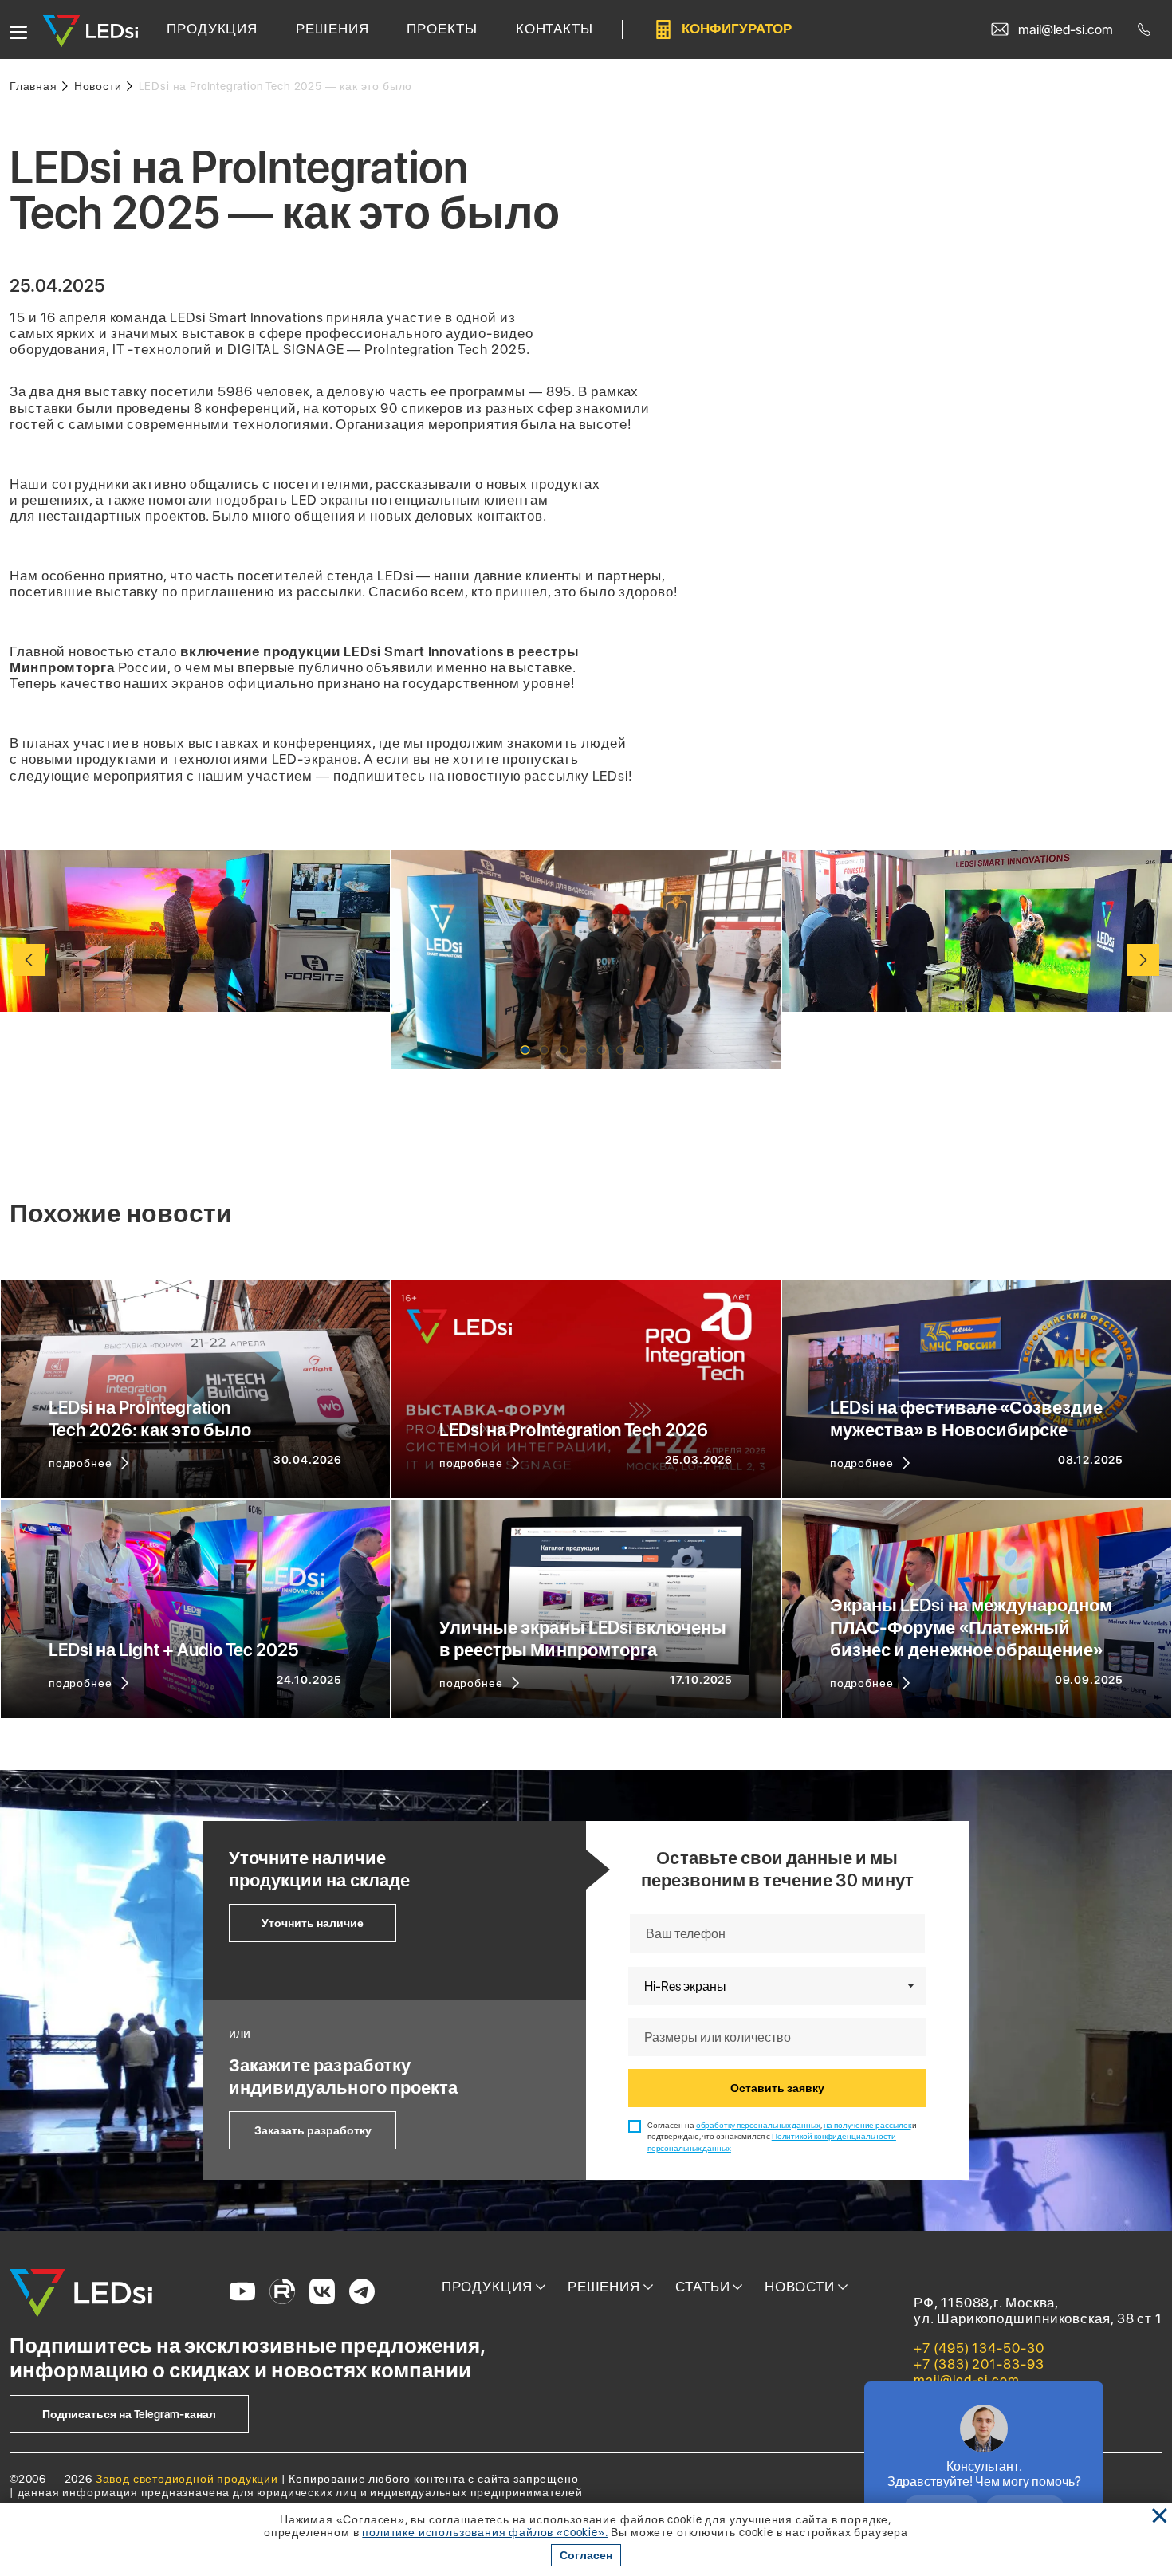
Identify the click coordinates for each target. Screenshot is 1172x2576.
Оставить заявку (777, 2088)
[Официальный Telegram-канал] (362, 2293)
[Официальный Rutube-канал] (282, 2293)
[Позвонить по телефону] (1147, 29)
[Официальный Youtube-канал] (242, 2293)
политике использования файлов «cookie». (485, 2532)
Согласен (586, 2555)
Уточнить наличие (313, 1923)
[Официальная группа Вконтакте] (322, 2293)
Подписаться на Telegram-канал (129, 2414)
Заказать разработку (313, 2130)
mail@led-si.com (967, 2380)
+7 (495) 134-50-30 (979, 2348)
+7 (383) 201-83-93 (979, 2364)
